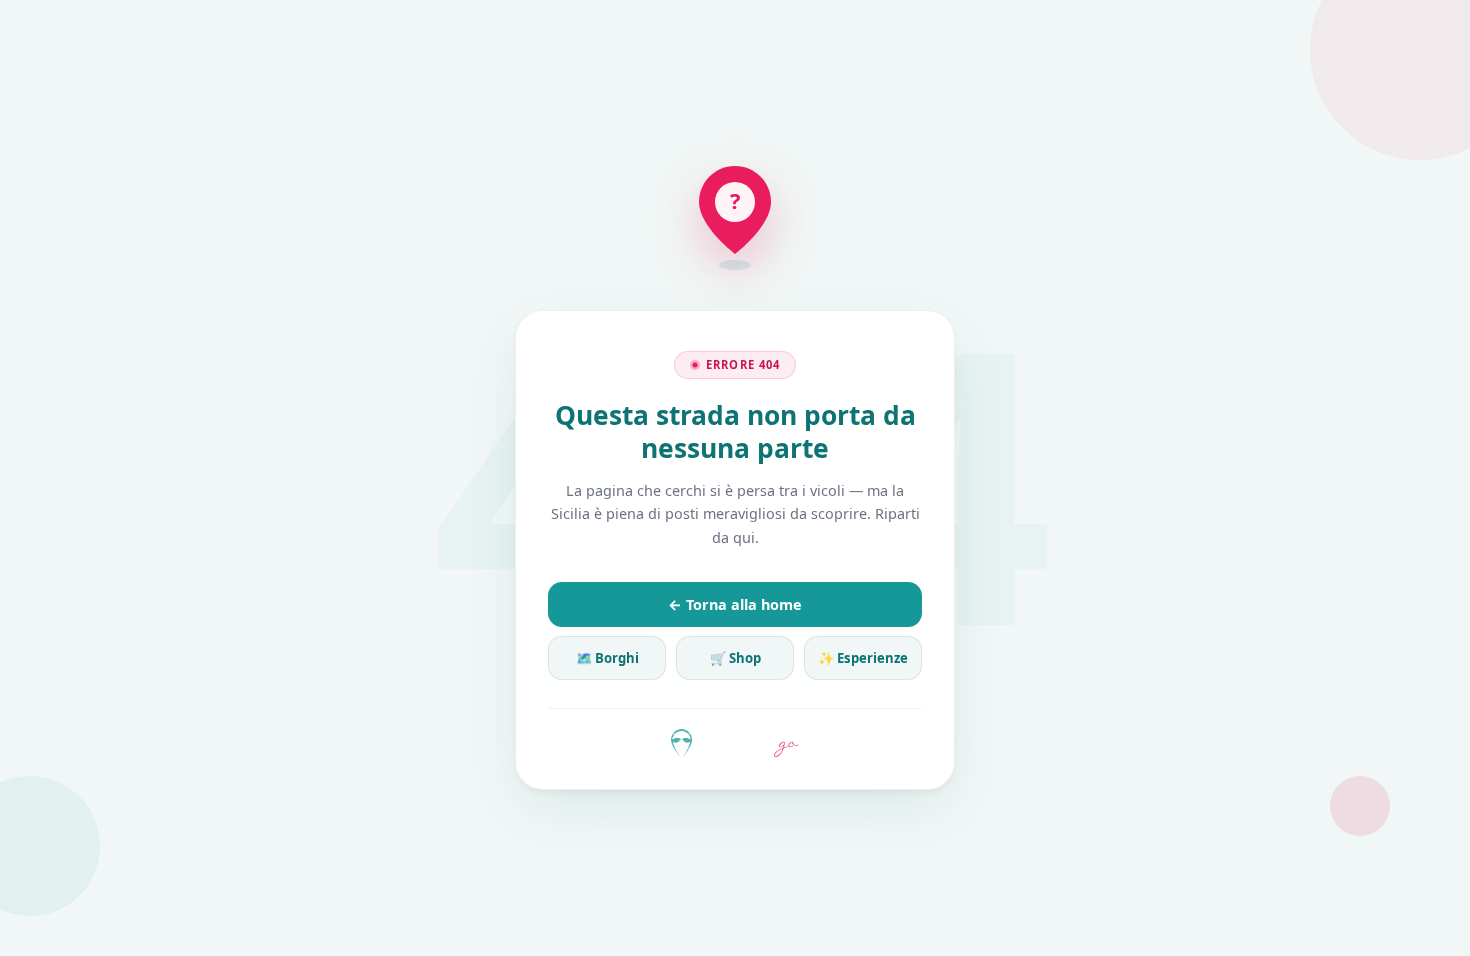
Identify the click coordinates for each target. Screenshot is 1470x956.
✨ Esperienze (863, 658)
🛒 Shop (735, 658)
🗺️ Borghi (607, 658)
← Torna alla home (735, 604)
